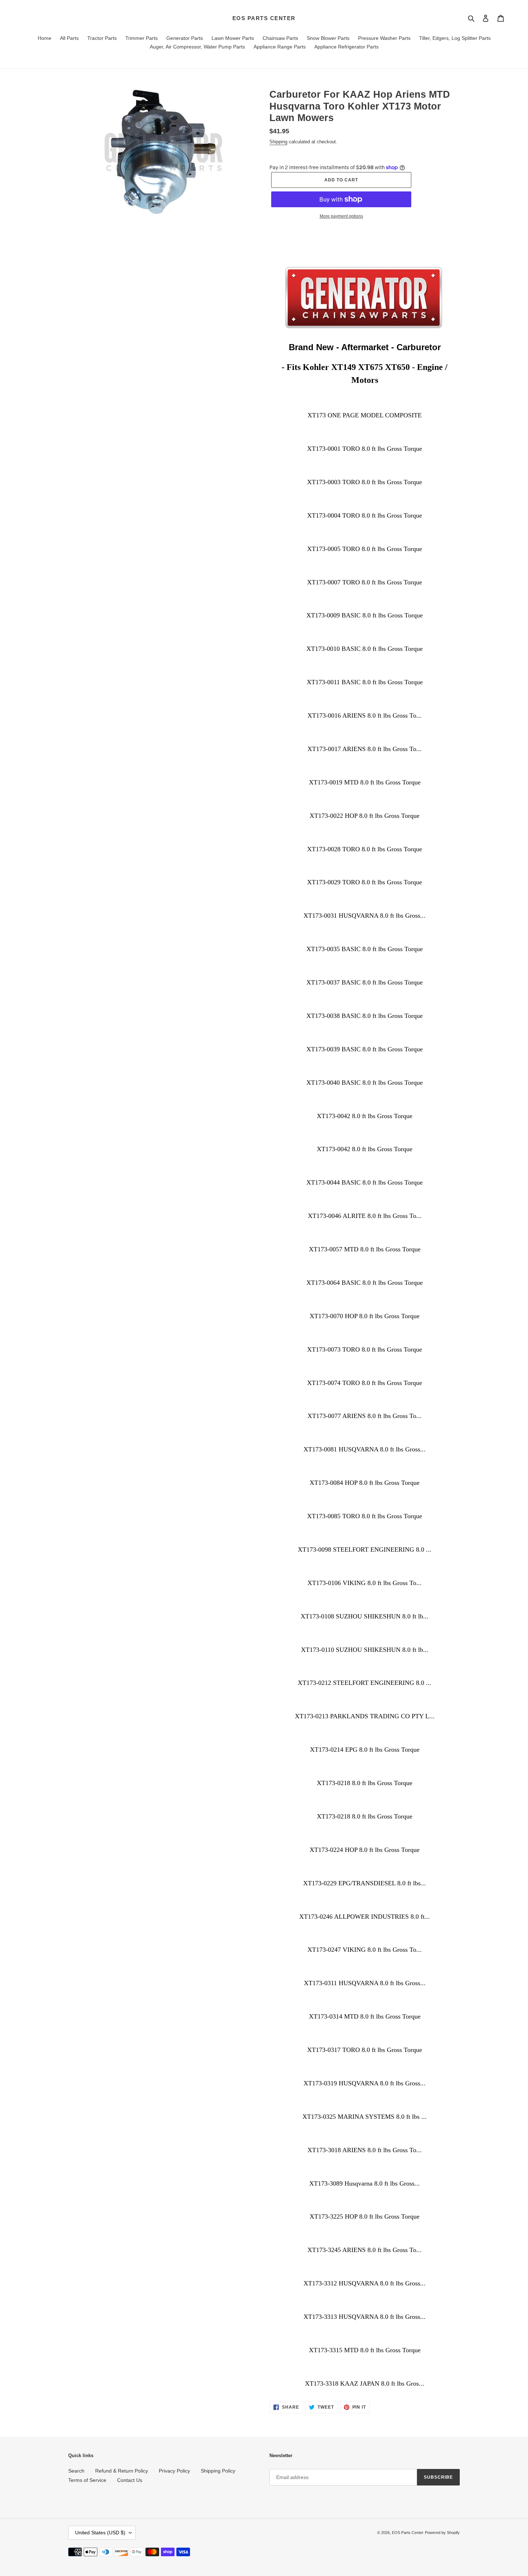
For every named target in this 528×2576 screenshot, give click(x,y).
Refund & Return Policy (122, 2471)
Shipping (278, 142)
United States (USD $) (100, 2533)
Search (76, 2471)
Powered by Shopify (442, 2533)
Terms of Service (87, 2480)
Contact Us (130, 2480)
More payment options (341, 216)
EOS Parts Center (264, 18)
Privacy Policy (174, 2471)
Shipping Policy (218, 2471)
